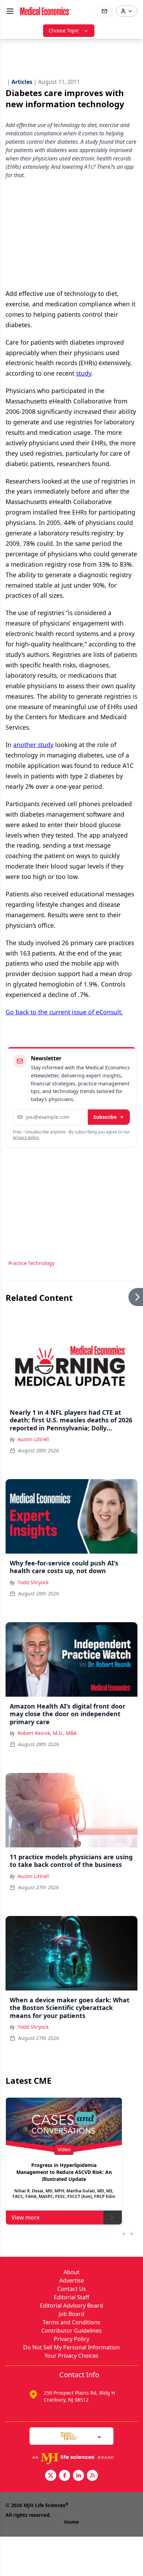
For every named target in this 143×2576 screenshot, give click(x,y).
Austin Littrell (33, 1439)
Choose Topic (64, 30)
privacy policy (26, 1137)
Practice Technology (31, 1263)
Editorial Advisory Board (71, 2306)
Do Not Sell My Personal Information (71, 2347)
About (71, 2272)
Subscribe (105, 1117)
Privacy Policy (71, 2339)
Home (71, 2522)
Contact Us (72, 2289)
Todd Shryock (33, 1582)
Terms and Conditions (71, 2322)
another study (33, 745)
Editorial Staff (71, 2297)
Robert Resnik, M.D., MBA (47, 1733)
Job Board (71, 2314)
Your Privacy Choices (71, 2356)
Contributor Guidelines (71, 2331)
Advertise (72, 2280)
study (84, 373)
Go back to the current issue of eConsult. (64, 1012)
